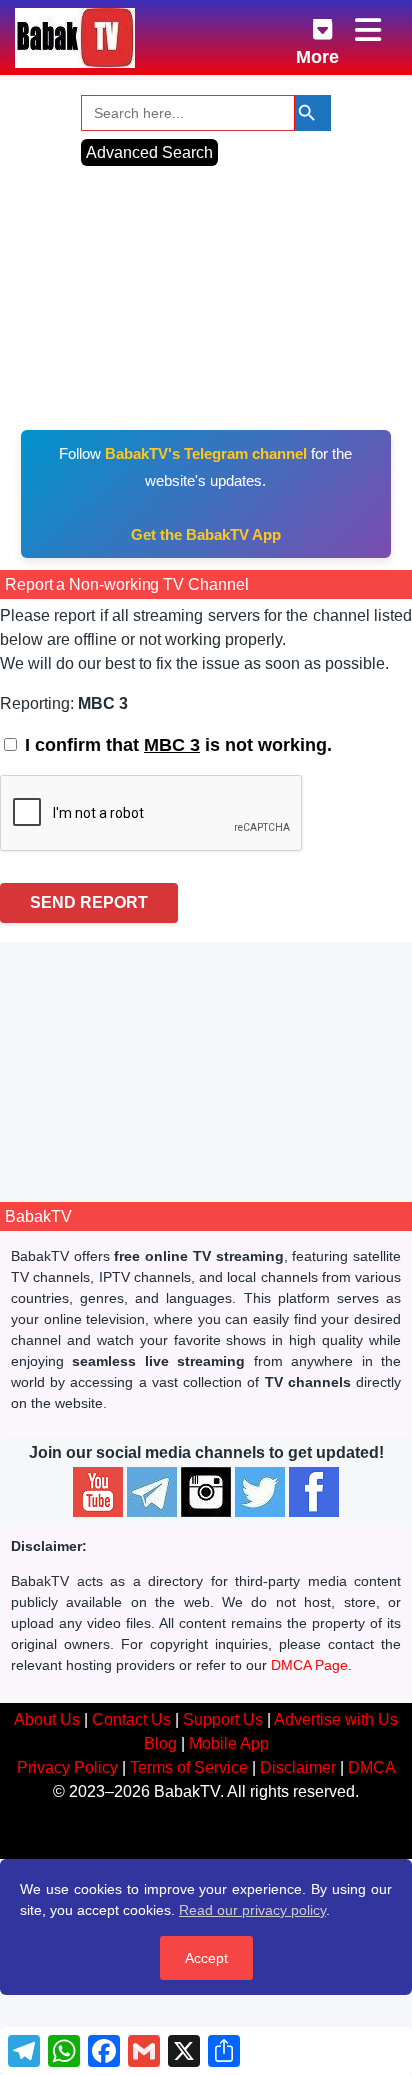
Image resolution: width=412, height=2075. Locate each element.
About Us (47, 1719)
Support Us (223, 1719)
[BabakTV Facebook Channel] (314, 1492)
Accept (206, 1958)
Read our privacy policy (252, 1910)
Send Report (89, 902)
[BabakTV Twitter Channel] (260, 1492)
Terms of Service (189, 1767)
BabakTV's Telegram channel (206, 453)
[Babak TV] (75, 38)
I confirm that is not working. (176, 745)
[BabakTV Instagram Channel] (206, 1492)
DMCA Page (309, 1665)
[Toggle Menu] (369, 31)
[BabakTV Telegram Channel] (152, 1492)
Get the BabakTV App (206, 534)
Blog (160, 1743)
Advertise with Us (336, 1719)
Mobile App (229, 1743)
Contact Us (131, 1719)
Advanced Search (149, 152)
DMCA (372, 1767)
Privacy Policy (67, 1767)
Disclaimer (298, 1767)
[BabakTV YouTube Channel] (98, 1492)
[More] (307, 26)
